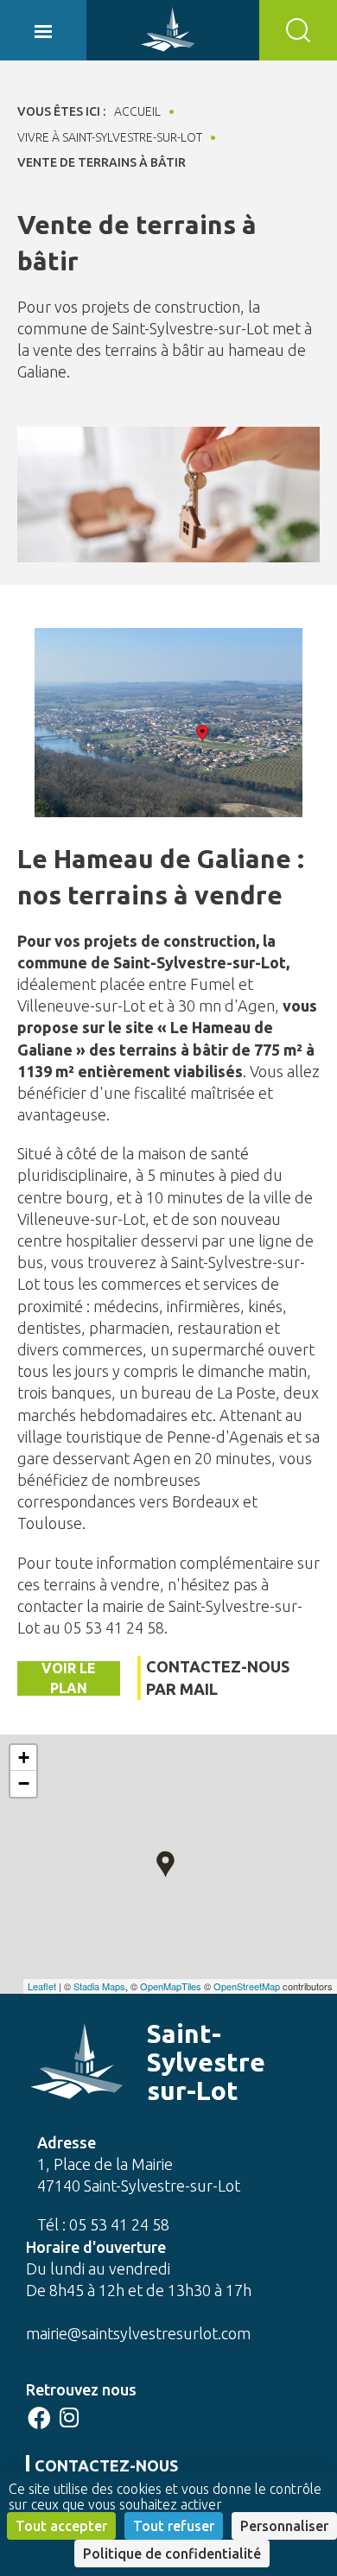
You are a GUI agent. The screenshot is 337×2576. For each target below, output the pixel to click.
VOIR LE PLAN (69, 1678)
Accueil (137, 111)
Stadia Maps (99, 1986)
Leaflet (42, 1986)
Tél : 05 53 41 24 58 (103, 2224)
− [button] (24, 1783)
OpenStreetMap (247, 1986)
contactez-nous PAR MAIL (218, 1677)
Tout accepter (61, 2526)
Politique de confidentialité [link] (172, 2554)
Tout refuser (174, 2526)
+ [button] (24, 1758)
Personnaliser (284, 2526)
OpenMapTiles (171, 1986)
